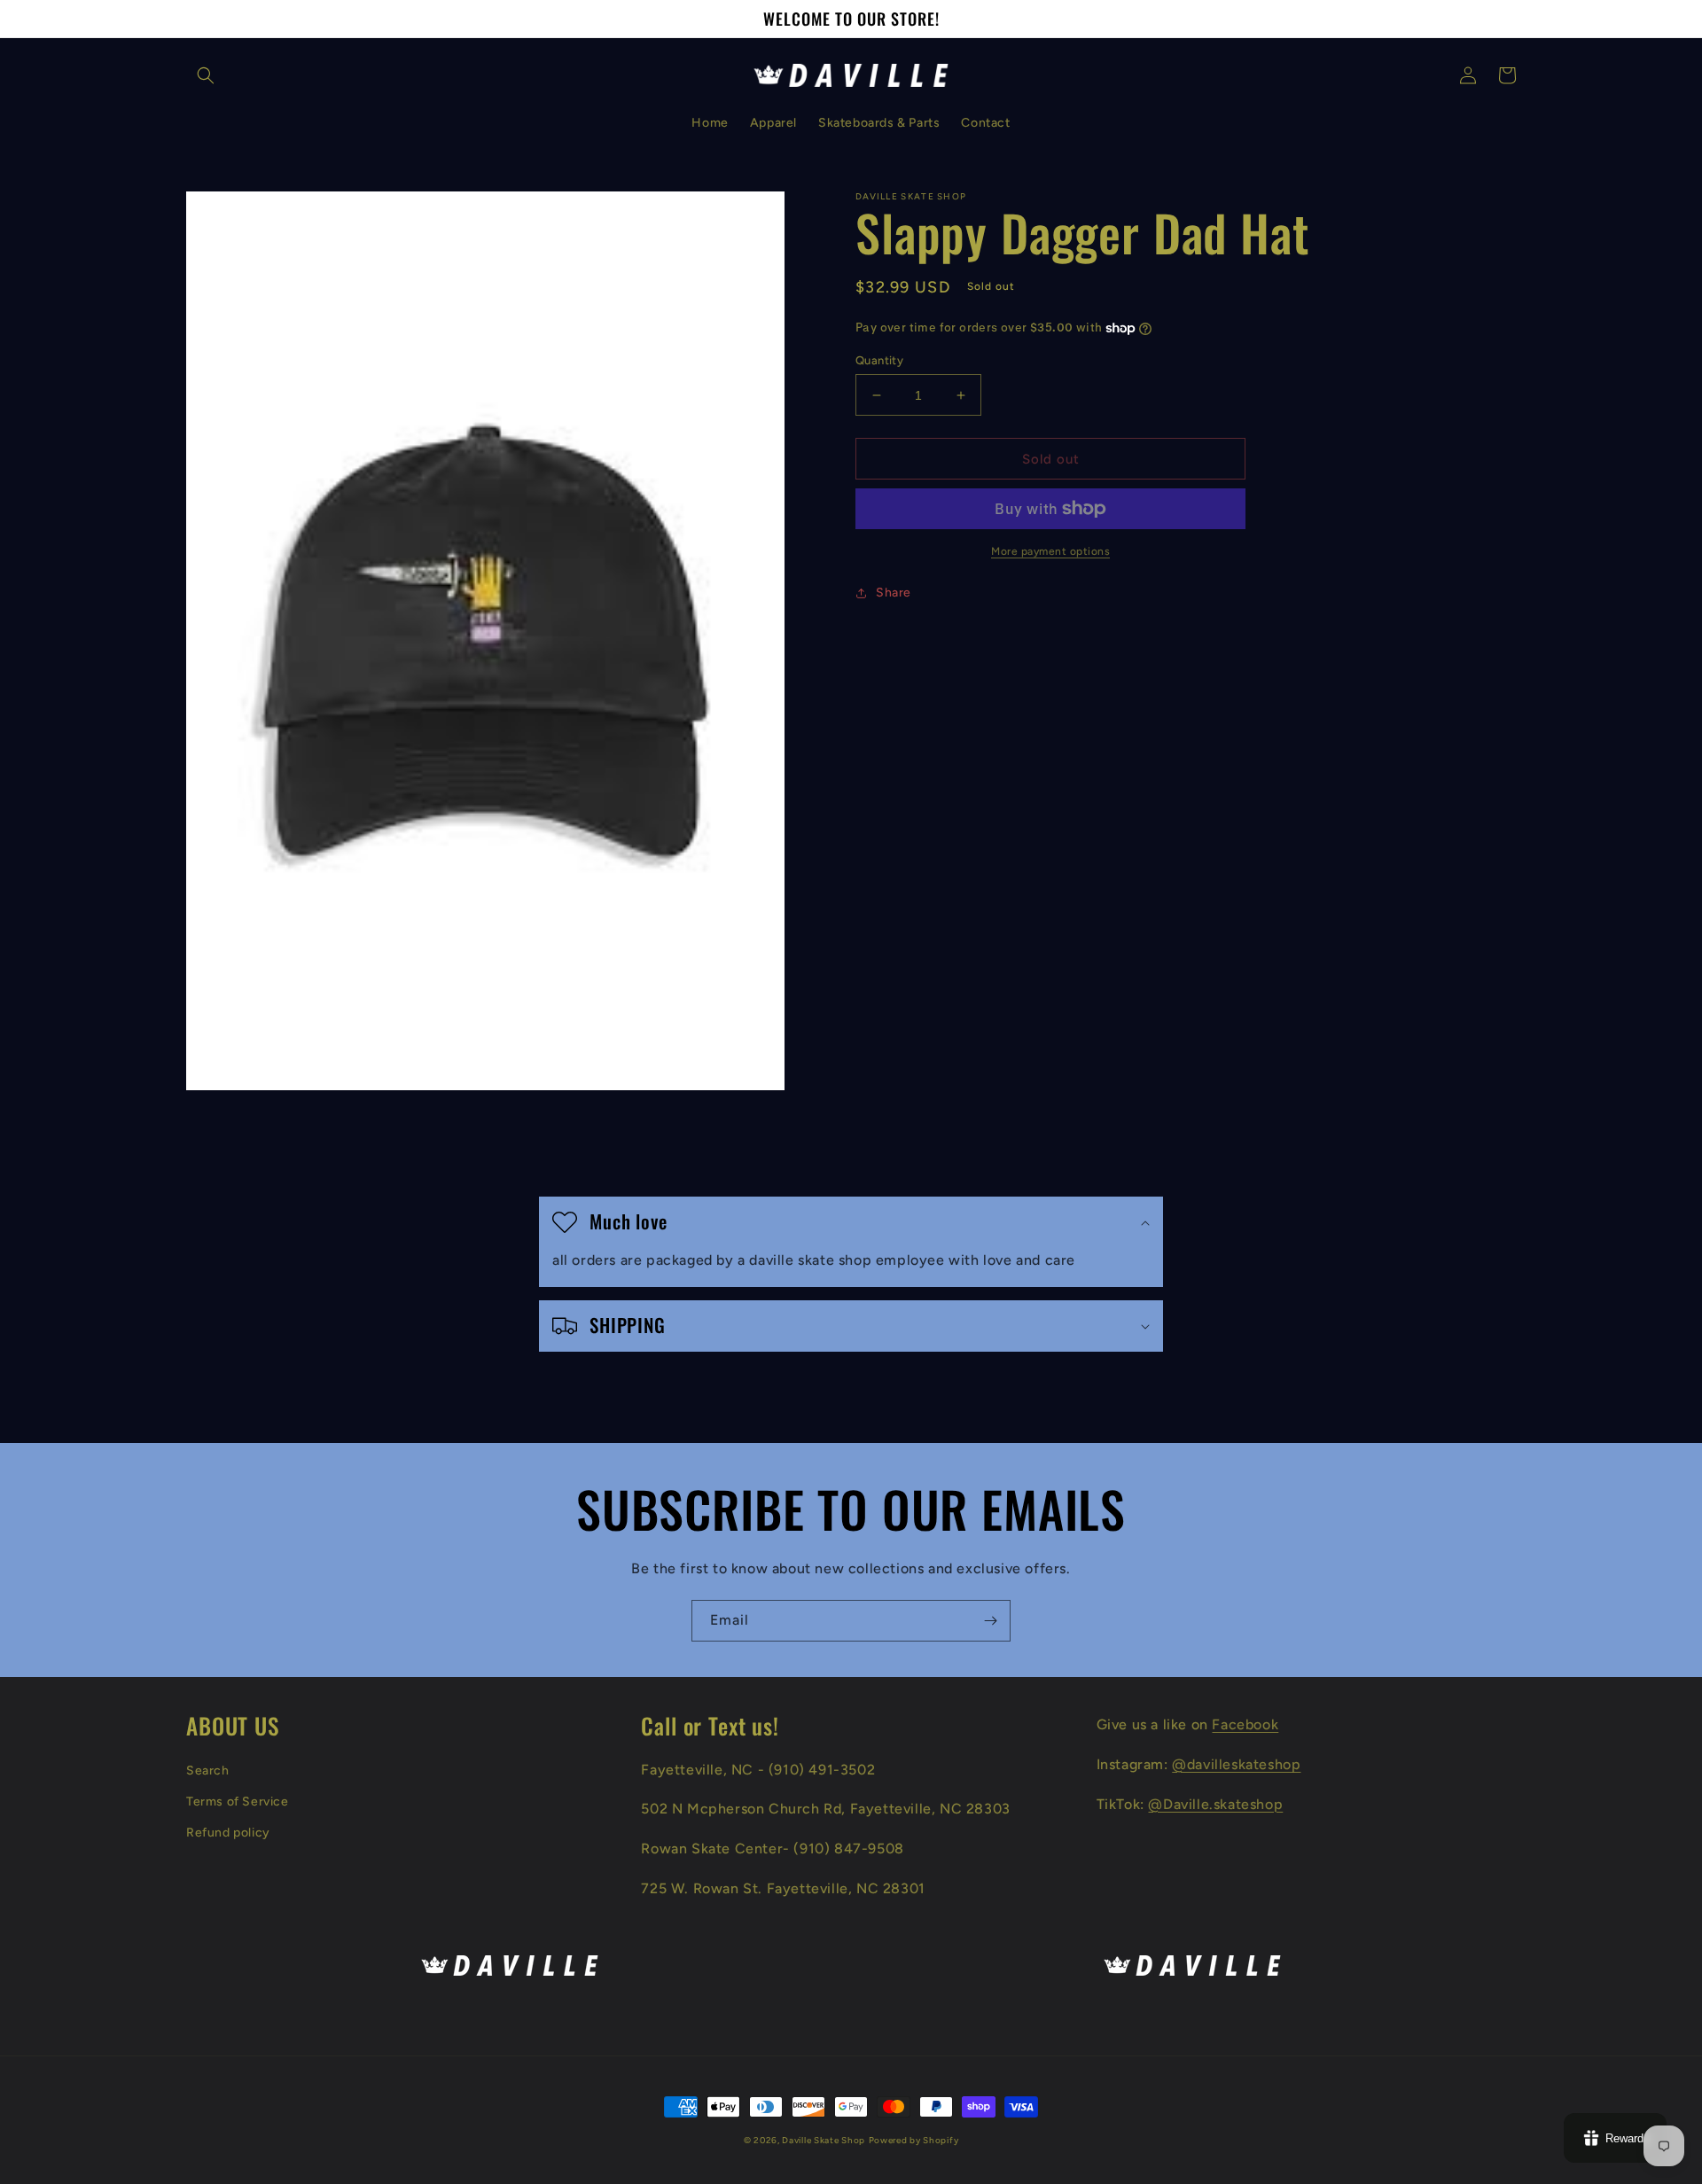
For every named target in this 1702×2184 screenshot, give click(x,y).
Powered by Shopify (914, 2140)
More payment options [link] (1050, 551)
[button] (206, 75)
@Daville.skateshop (1215, 1804)
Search (208, 1771)
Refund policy (228, 1833)
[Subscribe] (990, 1621)
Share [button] (894, 593)
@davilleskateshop (1236, 1764)
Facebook (1245, 1724)
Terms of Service (238, 1802)
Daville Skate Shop (824, 2140)
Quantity (879, 360)
